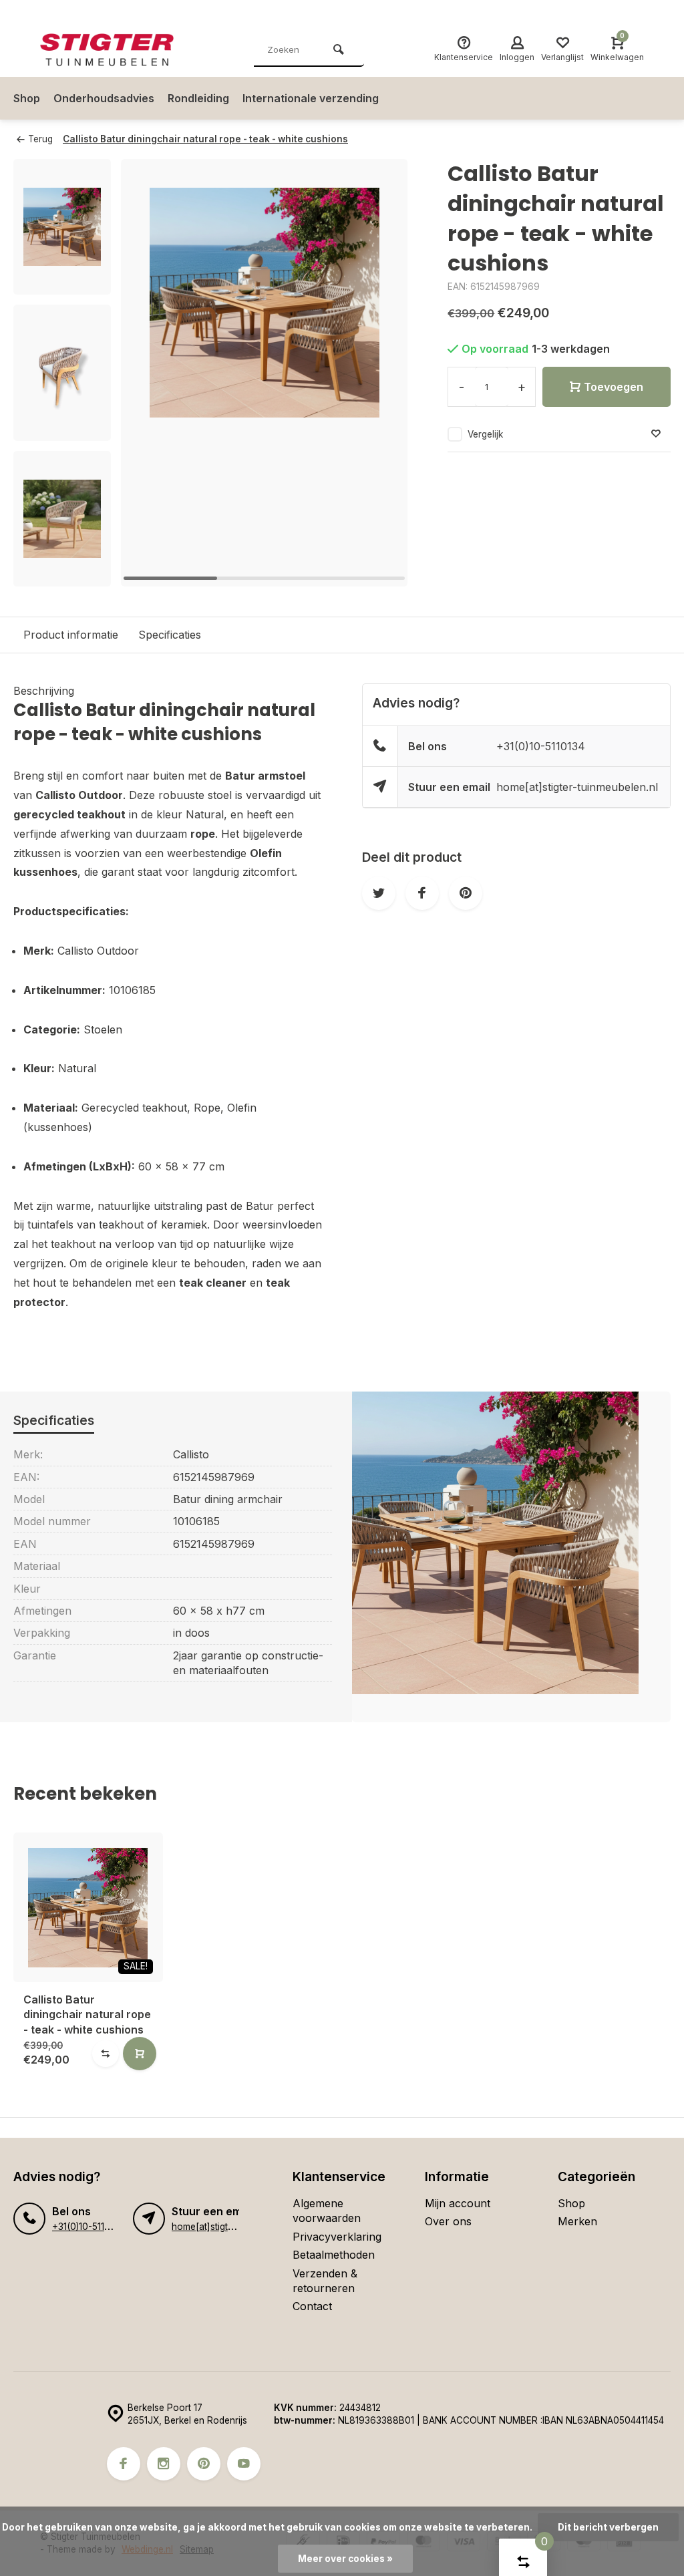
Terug (40, 139)
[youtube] (244, 2464)
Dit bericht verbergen (608, 2527)
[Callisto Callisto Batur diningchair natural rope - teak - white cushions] (88, 1907)
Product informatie (71, 635)
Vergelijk (485, 434)
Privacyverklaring (337, 2237)
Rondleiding (198, 98)
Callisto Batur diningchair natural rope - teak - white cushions (205, 139)
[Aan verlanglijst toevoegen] (656, 434)
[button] (381, 373)
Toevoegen (614, 387)
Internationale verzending (311, 98)
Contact (312, 2306)
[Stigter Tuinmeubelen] (120, 50)
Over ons (448, 2221)
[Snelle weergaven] (140, 2054)
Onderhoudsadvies (104, 98)
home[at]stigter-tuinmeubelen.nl (577, 787)
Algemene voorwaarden (327, 2211)
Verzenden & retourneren (325, 2281)
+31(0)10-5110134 (541, 746)
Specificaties (170, 635)
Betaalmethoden (334, 2255)
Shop (27, 98)
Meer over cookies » (345, 2559)
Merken (577, 2221)
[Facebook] (124, 2464)
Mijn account (458, 2203)
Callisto (191, 1454)
